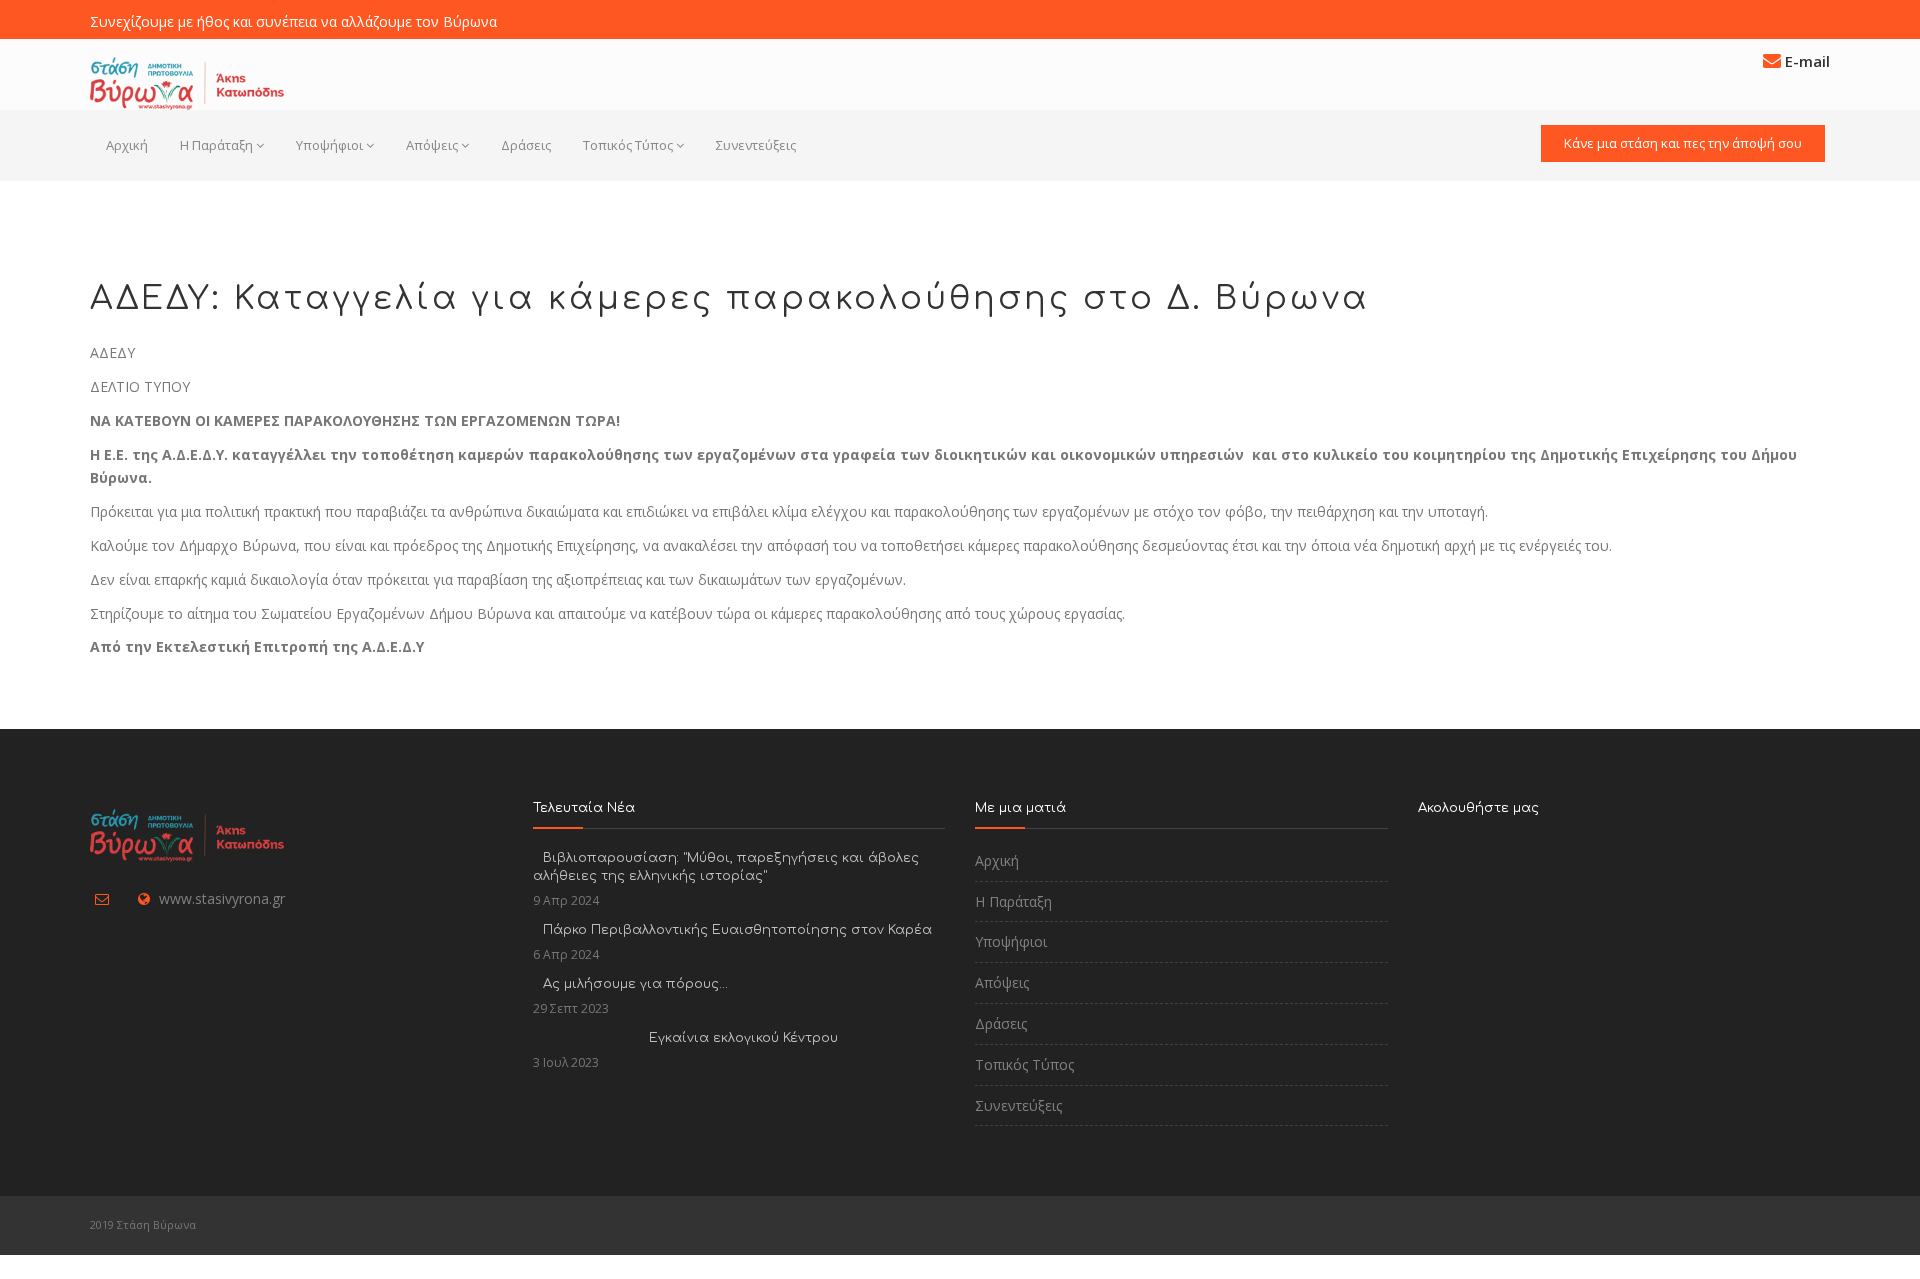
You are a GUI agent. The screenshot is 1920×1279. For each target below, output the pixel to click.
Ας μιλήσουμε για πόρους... (635, 984)
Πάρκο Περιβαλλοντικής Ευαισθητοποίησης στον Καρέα (737, 930)
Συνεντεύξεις (756, 145)
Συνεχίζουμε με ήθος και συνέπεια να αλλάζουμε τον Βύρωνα (293, 21)
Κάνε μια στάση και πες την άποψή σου (1683, 143)
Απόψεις (432, 145)
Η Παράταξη (216, 145)
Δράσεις (526, 145)
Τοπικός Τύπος (628, 145)
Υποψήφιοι (329, 145)
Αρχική (127, 145)
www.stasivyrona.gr (222, 898)
